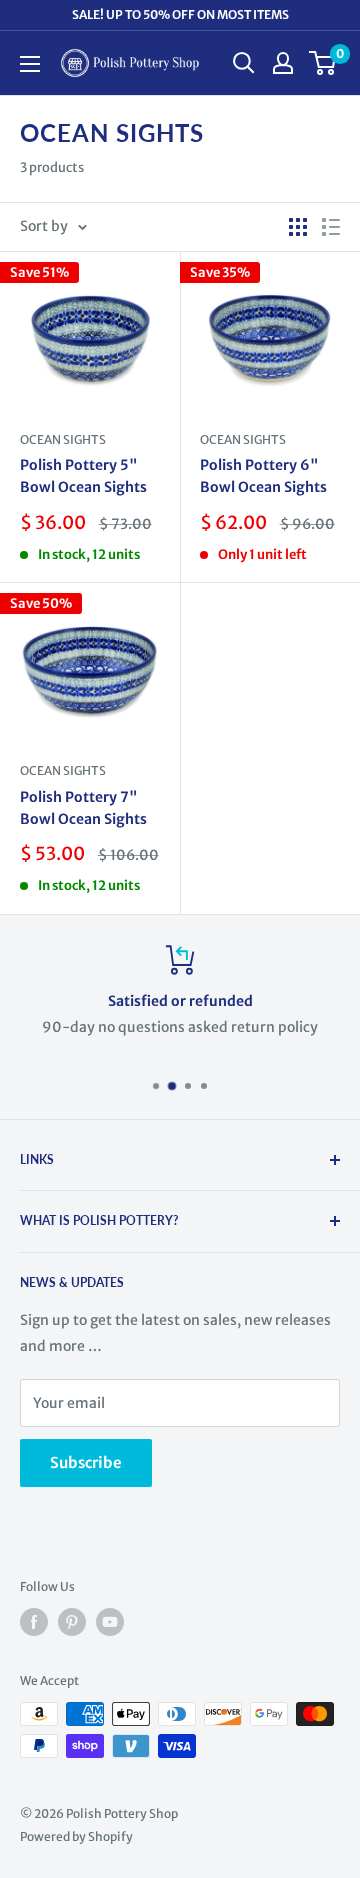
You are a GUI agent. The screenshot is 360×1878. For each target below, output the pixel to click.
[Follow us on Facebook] (34, 1622)
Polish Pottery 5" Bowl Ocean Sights (83, 476)
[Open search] (244, 63)
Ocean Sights (63, 439)
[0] (323, 63)
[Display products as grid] (298, 227)
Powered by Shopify (76, 1836)
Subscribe (86, 1462)
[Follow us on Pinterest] (72, 1622)
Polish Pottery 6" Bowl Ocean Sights (263, 476)
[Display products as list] (331, 227)
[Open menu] (30, 64)
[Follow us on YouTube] (110, 1622)
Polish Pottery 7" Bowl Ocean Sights (83, 808)
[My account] (283, 63)
